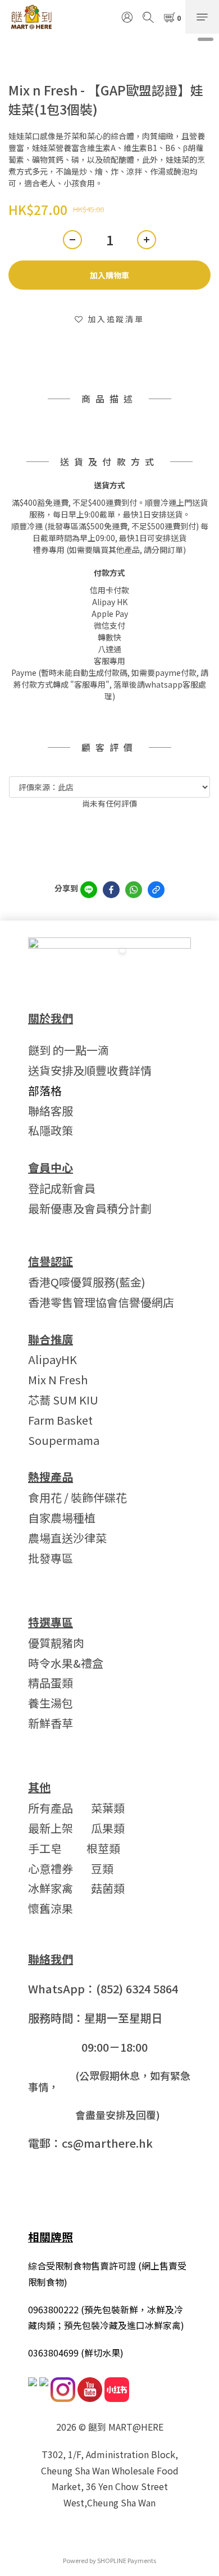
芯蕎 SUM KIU (63, 1400)
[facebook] (111, 890)
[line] (89, 890)
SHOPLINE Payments (127, 2560)
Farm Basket (60, 1420)
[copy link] (156, 890)
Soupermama (64, 1440)
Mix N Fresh (58, 1379)
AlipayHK (53, 1359)
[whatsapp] (134, 890)
